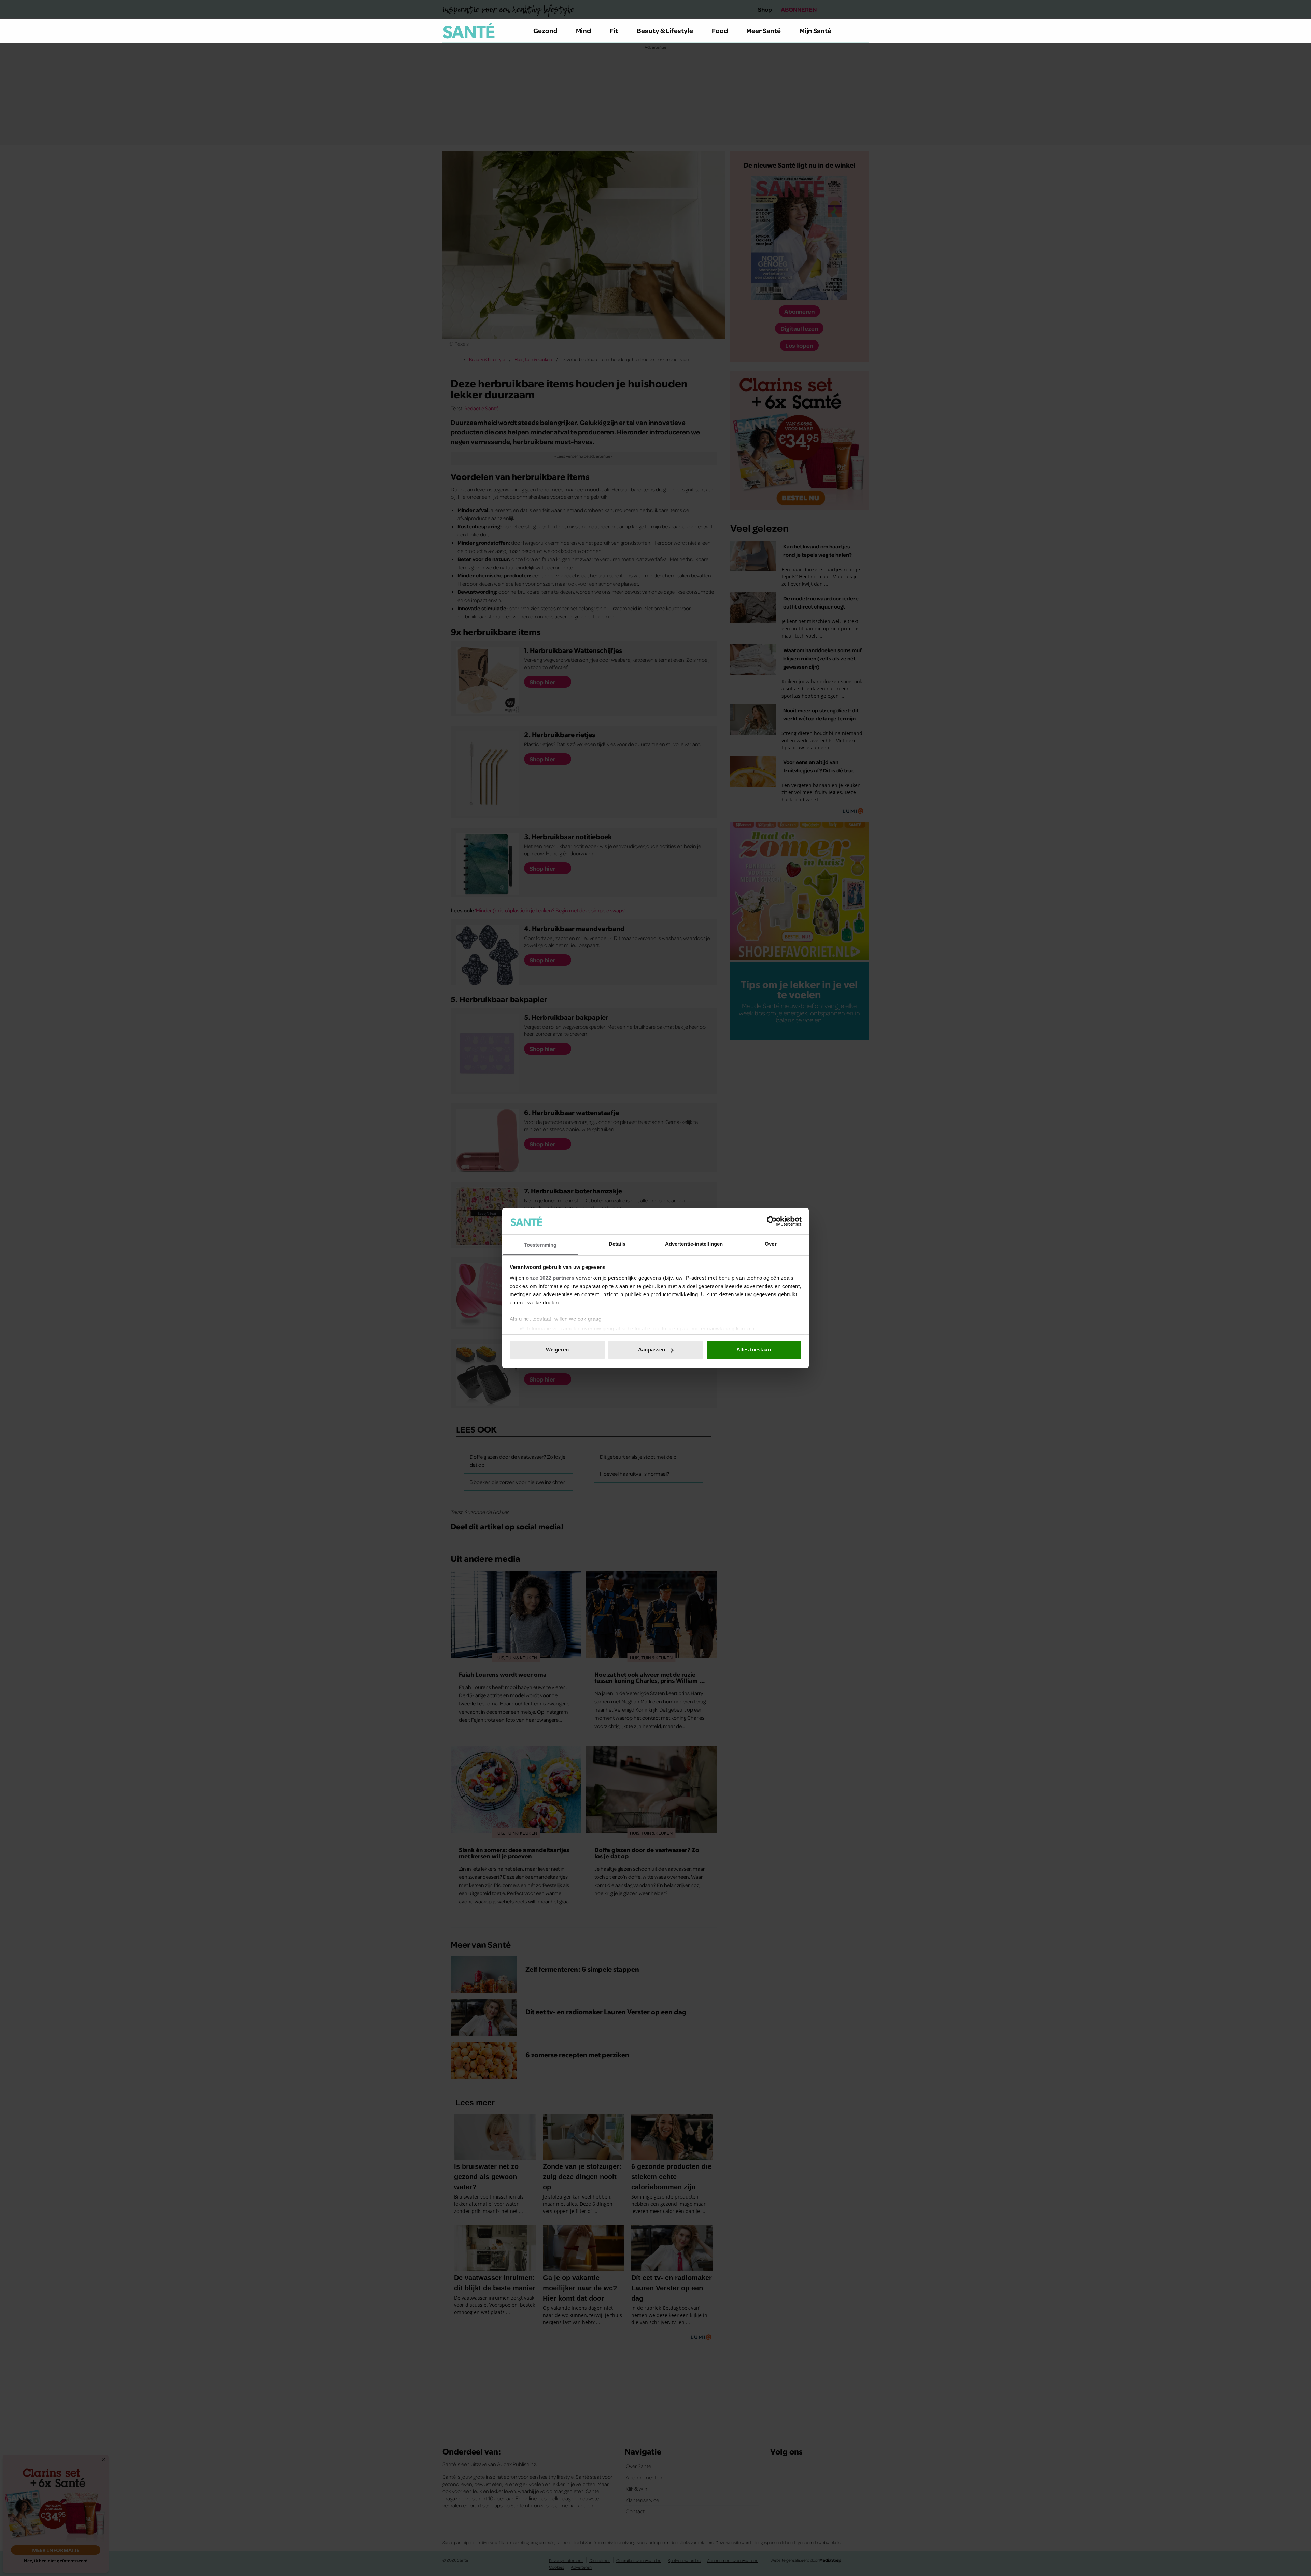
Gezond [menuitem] (545, 30)
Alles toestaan (753, 1350)
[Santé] (469, 30)
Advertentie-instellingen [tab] (694, 1244)
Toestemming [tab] (540, 1245)
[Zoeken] (863, 31)
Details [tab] (617, 1244)
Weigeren (557, 1350)
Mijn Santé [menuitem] (815, 30)
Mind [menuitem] (583, 30)
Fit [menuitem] (614, 30)
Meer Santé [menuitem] (764, 30)
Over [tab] (771, 1244)
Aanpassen (652, 1350)
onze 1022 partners (550, 1278)
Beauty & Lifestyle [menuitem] (665, 30)
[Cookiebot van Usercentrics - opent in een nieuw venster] (772, 1221)
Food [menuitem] (720, 30)
